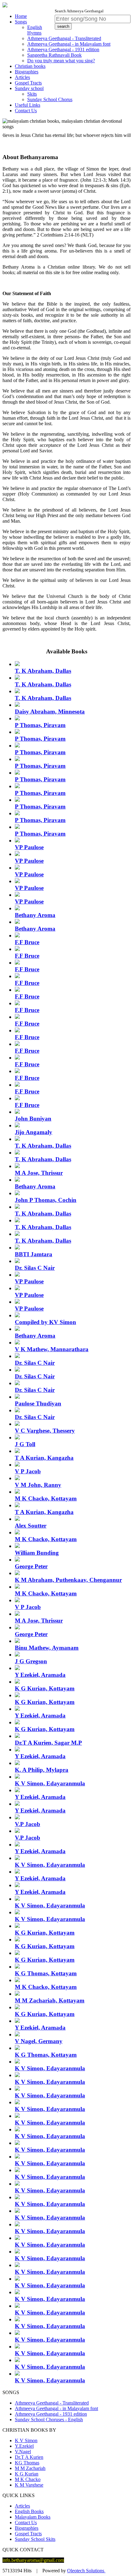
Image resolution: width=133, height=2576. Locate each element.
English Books (29, 2511)
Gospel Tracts (28, 83)
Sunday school (29, 88)
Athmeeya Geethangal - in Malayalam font (69, 44)
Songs (21, 22)
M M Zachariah (30, 2468)
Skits (32, 94)
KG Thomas (27, 2463)
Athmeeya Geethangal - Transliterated (64, 38)
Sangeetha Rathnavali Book (54, 55)
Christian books (30, 66)
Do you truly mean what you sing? (61, 61)
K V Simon (26, 2440)
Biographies (27, 72)
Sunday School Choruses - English (49, 2420)
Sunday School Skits (35, 2539)
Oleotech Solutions (86, 2571)
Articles (22, 77)
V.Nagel (23, 2452)
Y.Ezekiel (24, 2446)
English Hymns (35, 30)
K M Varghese (29, 2485)
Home (21, 16)
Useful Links (28, 105)
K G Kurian (27, 2474)
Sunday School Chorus (50, 99)
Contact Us (26, 111)
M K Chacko (28, 2479)
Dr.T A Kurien (29, 2457)
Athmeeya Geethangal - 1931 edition (63, 49)
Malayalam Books (33, 2517)
